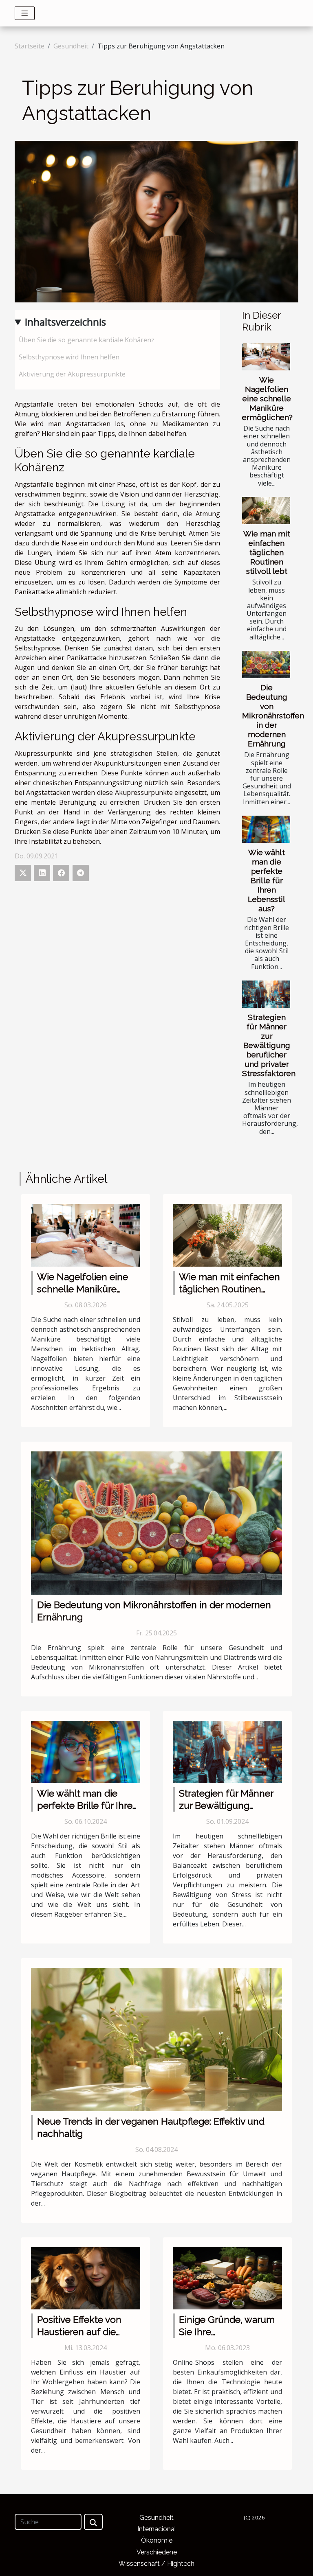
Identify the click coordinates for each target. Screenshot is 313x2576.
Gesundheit (71, 46)
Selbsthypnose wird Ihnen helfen (69, 357)
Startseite (30, 46)
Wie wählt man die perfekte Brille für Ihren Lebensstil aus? (267, 880)
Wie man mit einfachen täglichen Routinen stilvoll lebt (267, 552)
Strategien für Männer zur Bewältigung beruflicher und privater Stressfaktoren (269, 1045)
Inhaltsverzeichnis (65, 322)
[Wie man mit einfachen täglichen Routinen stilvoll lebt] (266, 511)
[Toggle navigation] (25, 13)
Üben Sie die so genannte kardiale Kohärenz (87, 340)
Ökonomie (157, 2540)
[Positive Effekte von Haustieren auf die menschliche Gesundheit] (86, 2278)
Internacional (157, 2529)
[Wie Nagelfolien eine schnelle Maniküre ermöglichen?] (266, 357)
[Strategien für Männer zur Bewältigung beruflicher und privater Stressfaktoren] (266, 994)
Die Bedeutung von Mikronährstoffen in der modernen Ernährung (273, 716)
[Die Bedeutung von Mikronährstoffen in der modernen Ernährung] (266, 664)
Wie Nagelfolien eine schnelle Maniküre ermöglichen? (267, 398)
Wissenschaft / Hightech (156, 2564)
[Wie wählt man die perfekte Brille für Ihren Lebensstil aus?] (266, 829)
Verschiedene (157, 2552)
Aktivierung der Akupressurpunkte (72, 374)
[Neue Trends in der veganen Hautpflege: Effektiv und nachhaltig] (156, 2039)
